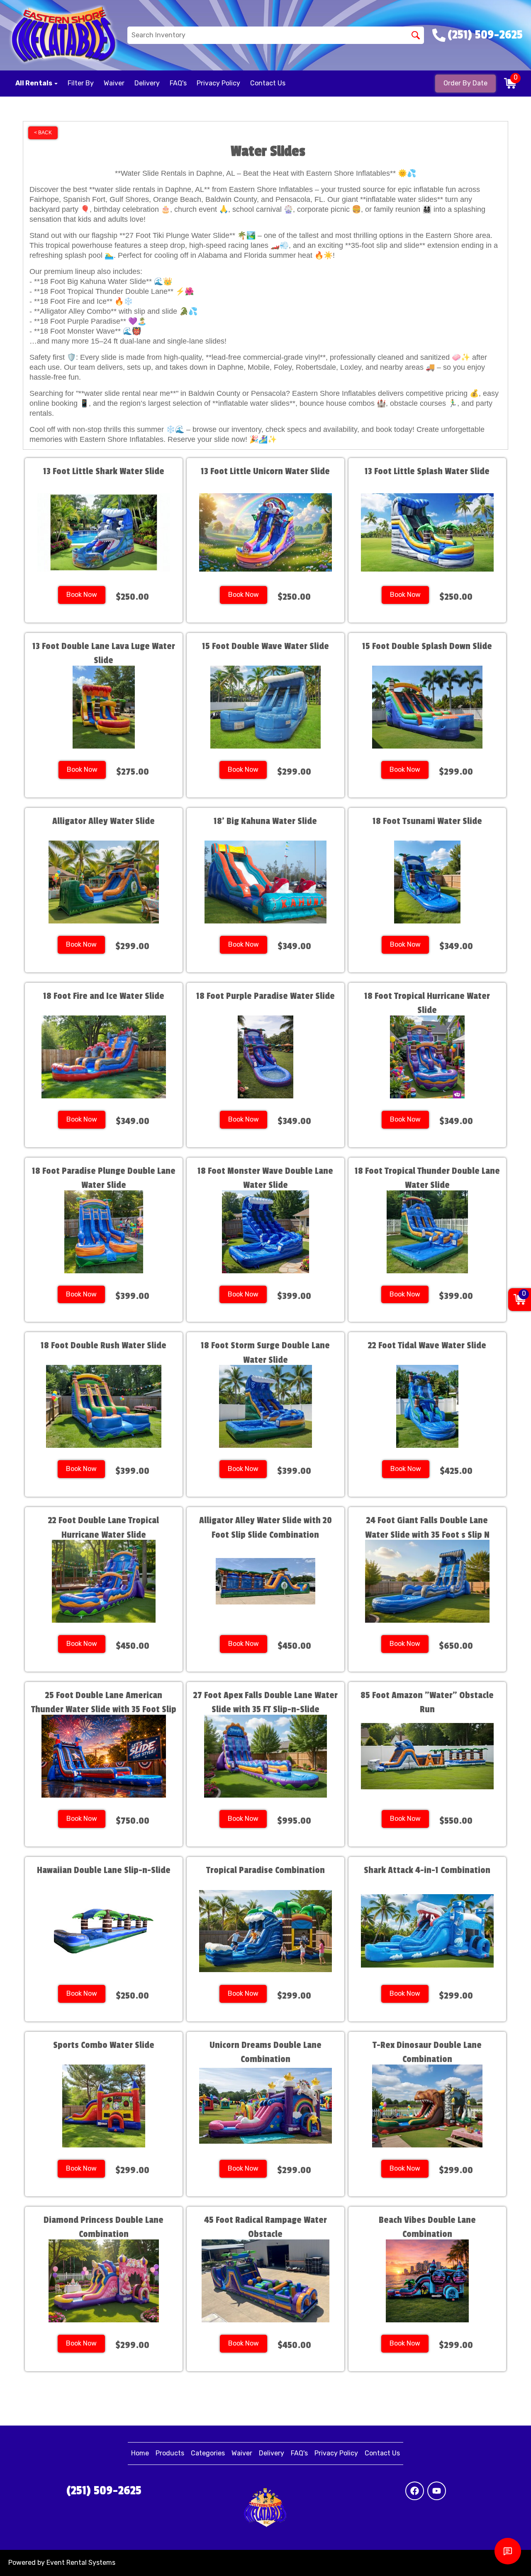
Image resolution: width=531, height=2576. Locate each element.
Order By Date (465, 83)
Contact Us (268, 83)
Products (170, 2453)
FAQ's (178, 83)
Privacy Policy (218, 83)
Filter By (81, 83)
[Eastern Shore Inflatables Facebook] (415, 2491)
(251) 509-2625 (104, 2491)
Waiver (114, 83)
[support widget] (508, 2551)
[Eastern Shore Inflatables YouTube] (437, 2491)
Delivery (147, 83)
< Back (43, 133)
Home (140, 2453)
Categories (208, 2453)
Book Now (82, 595)
